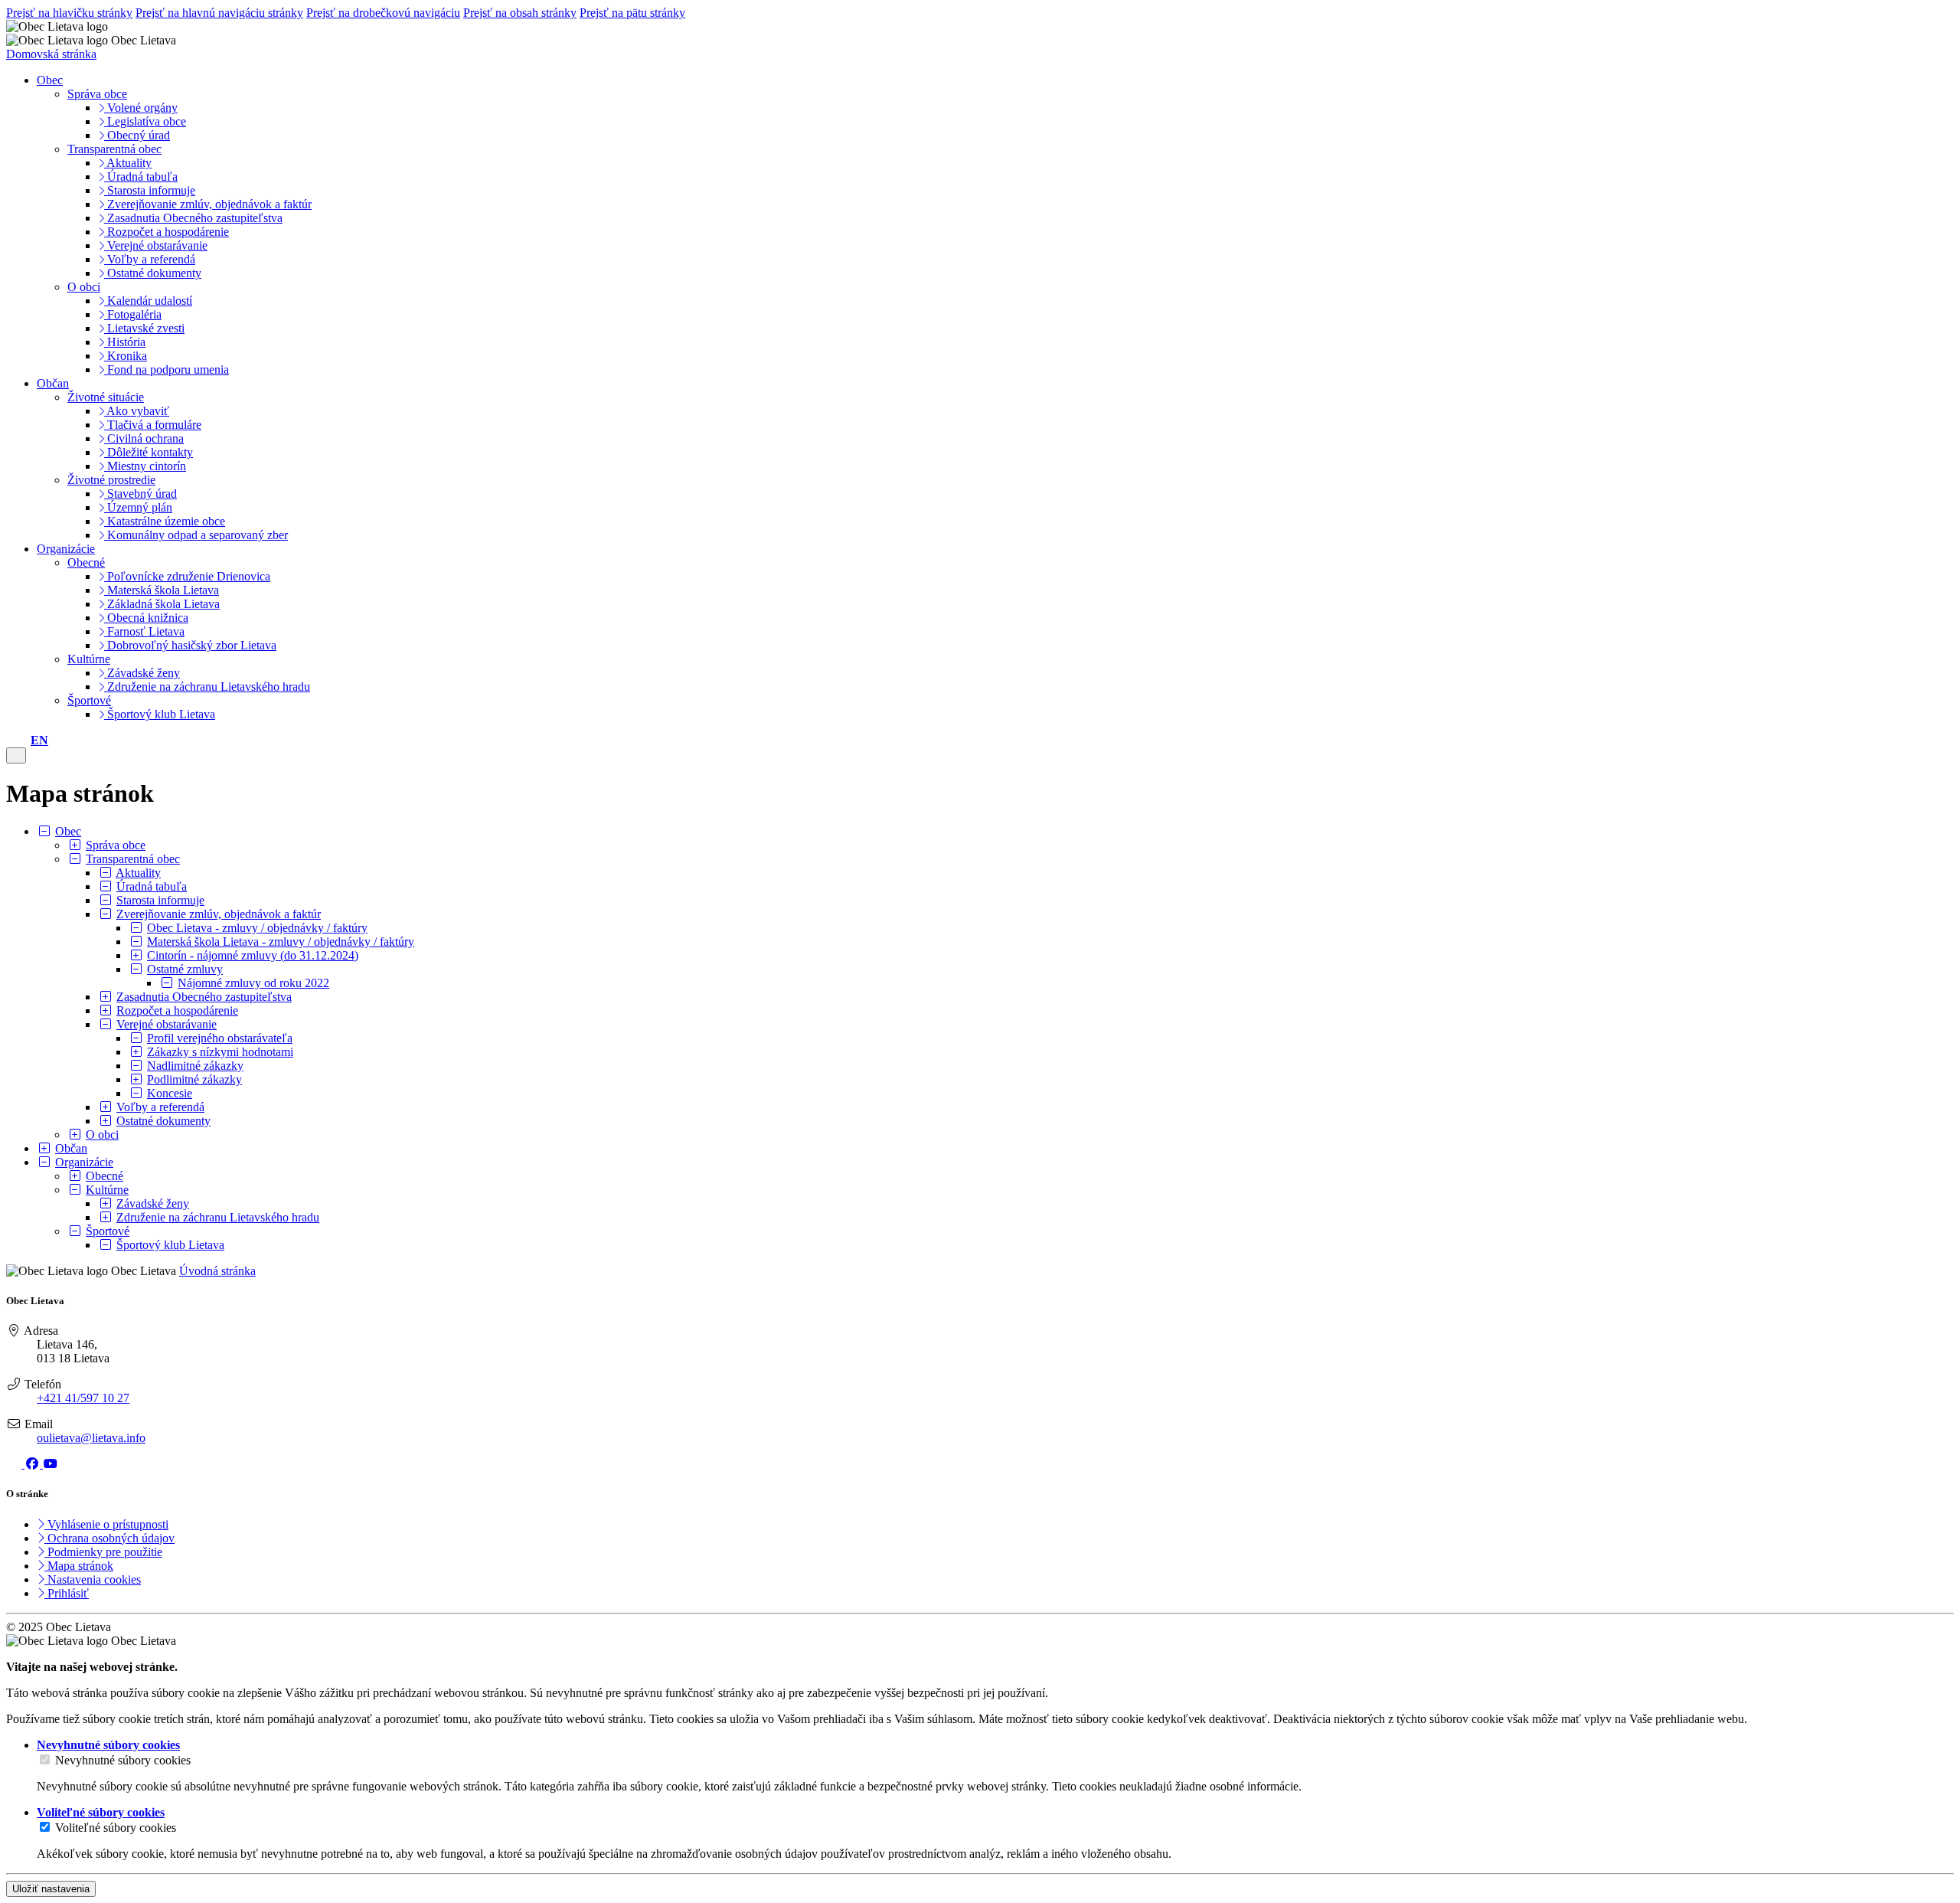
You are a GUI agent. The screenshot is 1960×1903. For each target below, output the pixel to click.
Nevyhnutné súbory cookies (123, 1760)
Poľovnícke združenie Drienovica (187, 576)
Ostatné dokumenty (153, 273)
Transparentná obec (114, 149)
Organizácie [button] (66, 549)
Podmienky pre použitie (103, 1552)
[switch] (45, 1759)
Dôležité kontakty (149, 452)
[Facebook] (34, 1464)
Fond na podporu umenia (167, 369)
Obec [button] (50, 80)
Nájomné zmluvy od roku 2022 (253, 983)
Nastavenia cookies (93, 1579)
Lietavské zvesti (144, 328)
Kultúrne (89, 659)
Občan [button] (53, 383)
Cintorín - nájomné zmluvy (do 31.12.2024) (253, 955)
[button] (39, 740)
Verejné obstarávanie (156, 245)
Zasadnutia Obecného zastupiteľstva (193, 218)
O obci (84, 287)
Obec (68, 831)
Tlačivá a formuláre (153, 425)
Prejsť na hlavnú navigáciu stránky (219, 13)
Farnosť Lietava (144, 631)
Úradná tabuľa (141, 177)
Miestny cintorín (145, 466)
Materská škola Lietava (162, 590)
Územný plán (138, 507)
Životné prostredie (111, 480)
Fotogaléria (133, 314)
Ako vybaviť (137, 411)
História (125, 342)
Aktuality (128, 163)
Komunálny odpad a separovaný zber (196, 535)
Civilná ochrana (144, 438)
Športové (89, 700)
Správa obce (97, 94)
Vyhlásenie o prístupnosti (106, 1524)
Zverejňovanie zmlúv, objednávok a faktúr (208, 204)
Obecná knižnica (146, 618)
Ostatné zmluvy (185, 969)
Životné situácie (106, 397)
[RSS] (15, 1464)
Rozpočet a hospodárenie (167, 232)
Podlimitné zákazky (194, 1079)
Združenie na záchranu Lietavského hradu (207, 687)
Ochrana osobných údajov (109, 1538)
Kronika (126, 356)
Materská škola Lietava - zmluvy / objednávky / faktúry (281, 942)
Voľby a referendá (150, 259)
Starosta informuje (150, 190)
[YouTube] (51, 1464)
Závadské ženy (142, 673)
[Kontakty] (11, 740)
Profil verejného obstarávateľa (220, 1038)
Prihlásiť (67, 1593)
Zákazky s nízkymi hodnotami (220, 1052)
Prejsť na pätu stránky (632, 13)
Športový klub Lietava (160, 714)
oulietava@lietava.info (91, 1438)
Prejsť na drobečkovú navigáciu (383, 13)
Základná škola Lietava (162, 604)
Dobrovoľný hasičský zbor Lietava (190, 645)
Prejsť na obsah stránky (520, 13)
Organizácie (84, 1162)
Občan (71, 1148)
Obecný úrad (137, 135)
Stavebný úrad (140, 494)
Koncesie (170, 1093)
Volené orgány (141, 108)
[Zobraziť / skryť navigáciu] (16, 755)
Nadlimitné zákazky (195, 1066)
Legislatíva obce (145, 121)
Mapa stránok (79, 1566)
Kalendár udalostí (148, 301)
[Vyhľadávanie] (23, 740)
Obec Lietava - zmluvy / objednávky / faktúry (257, 928)
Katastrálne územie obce (165, 521)
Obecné (86, 562)
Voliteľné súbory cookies (116, 1828)
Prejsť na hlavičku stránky (69, 13)
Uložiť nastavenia (51, 1889)
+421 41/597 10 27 (83, 1398)
